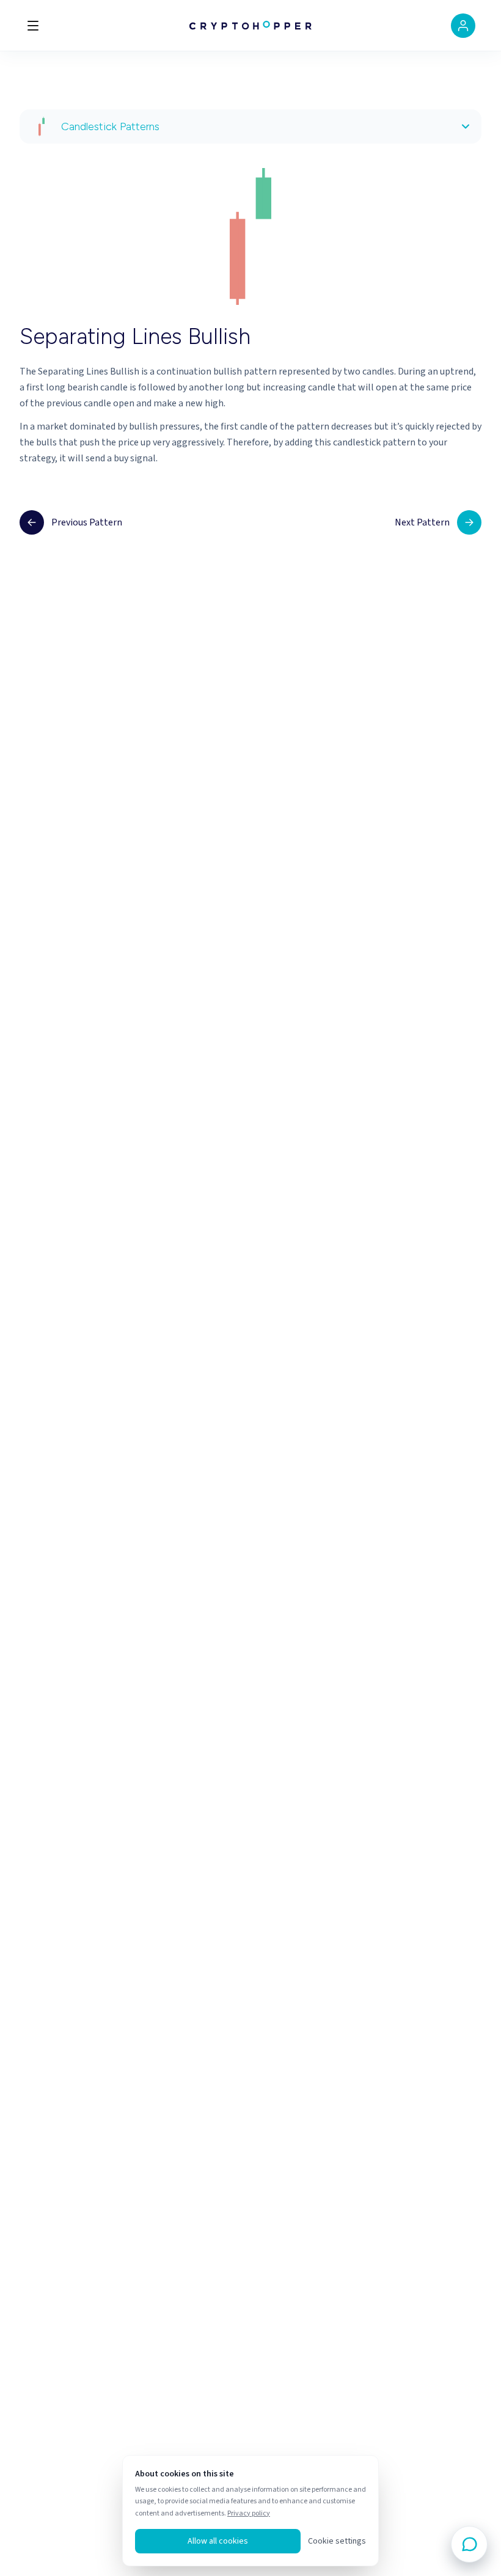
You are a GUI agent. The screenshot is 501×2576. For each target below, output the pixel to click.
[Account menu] (463, 26)
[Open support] (469, 2544)
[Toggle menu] (33, 26)
